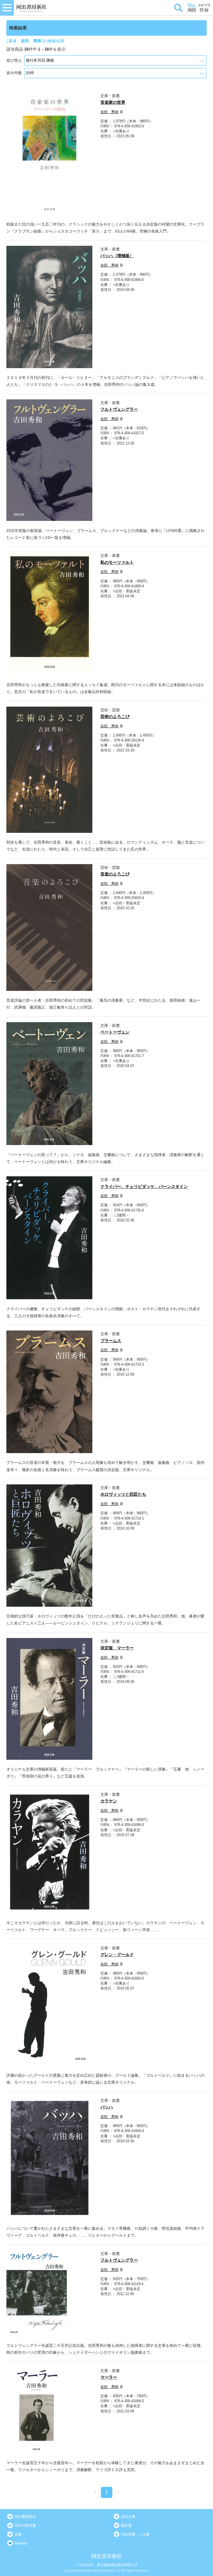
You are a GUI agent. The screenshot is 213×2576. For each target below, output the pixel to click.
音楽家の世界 (113, 102)
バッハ (107, 2107)
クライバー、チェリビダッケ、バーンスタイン (144, 1186)
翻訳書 (126, 2525)
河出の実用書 (25, 2525)
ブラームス (111, 1341)
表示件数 (14, 73)
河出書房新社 (25, 2517)
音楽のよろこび (115, 874)
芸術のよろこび (115, 716)
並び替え (14, 60)
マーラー (109, 2377)
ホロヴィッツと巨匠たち (123, 1494)
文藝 (18, 2534)
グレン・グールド (117, 1954)
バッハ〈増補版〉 (117, 256)
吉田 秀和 (109, 112)
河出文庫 (128, 2517)
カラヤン (109, 1801)
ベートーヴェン (115, 1032)
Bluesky (21, 2543)
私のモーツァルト (117, 562)
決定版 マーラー (117, 1648)
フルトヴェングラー (119, 409)
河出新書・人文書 (135, 2534)
